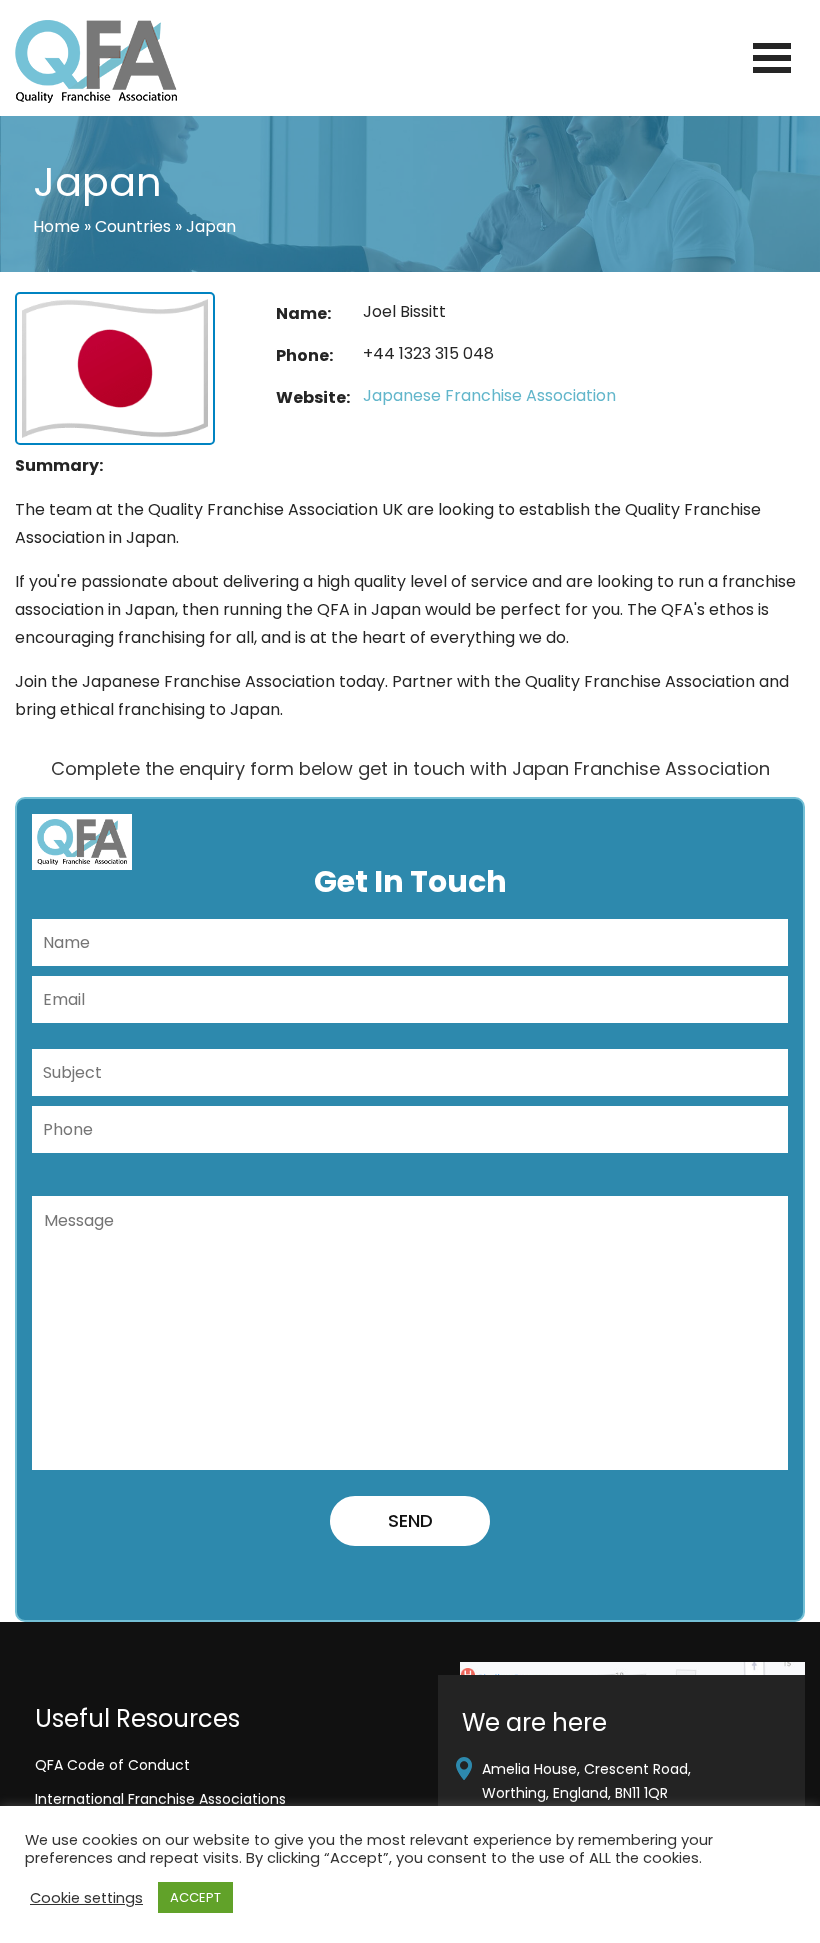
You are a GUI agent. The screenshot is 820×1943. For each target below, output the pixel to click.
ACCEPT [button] (195, 1897)
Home (56, 226)
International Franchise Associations (160, 1799)
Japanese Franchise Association (489, 395)
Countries (133, 226)
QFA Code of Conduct (112, 1765)
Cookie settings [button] (86, 1898)
